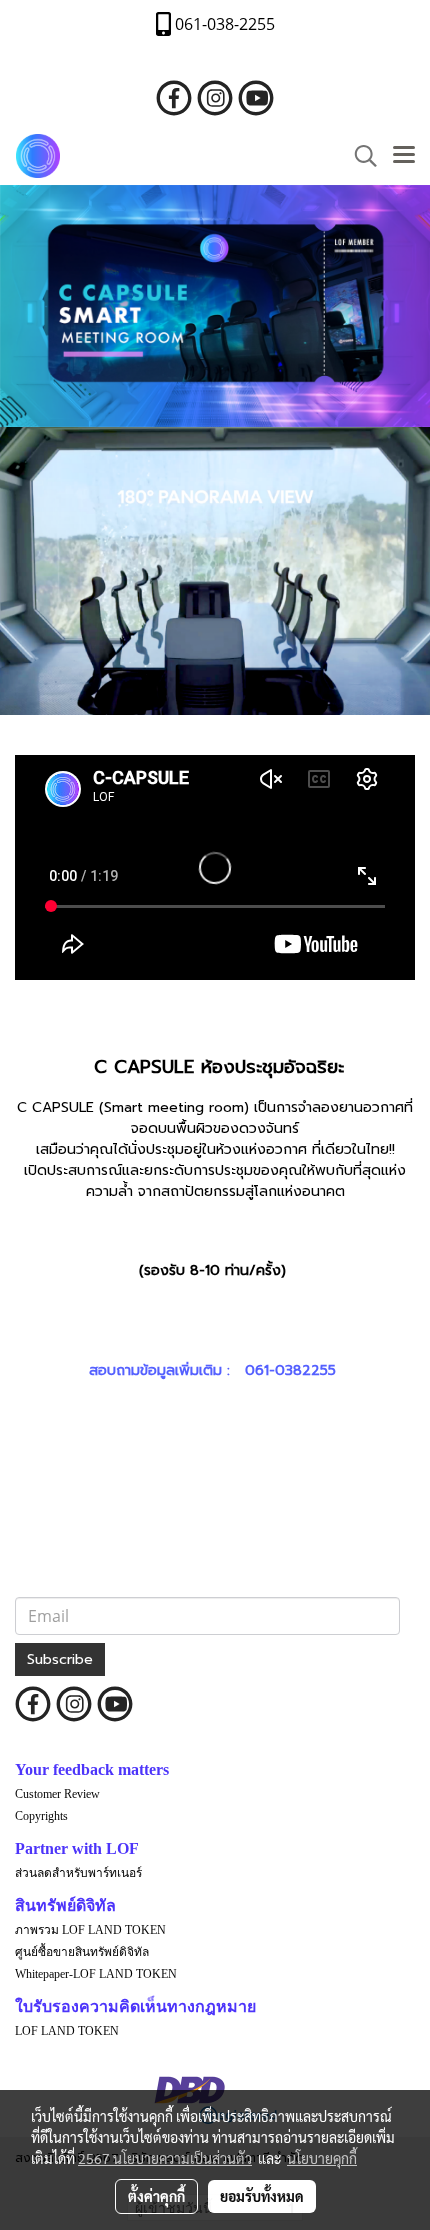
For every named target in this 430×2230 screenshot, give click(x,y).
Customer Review (57, 1794)
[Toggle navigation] (404, 156)
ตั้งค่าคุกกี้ (156, 2196)
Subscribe (60, 1659)
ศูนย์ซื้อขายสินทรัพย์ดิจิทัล (82, 1952)
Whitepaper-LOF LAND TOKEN (96, 1974)
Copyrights (41, 1816)
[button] (359, 156)
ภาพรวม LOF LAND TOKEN (90, 1930)
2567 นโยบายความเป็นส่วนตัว (165, 2158)
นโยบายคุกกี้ (322, 2158)
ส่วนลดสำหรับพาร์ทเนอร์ (78, 1873)
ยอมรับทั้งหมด (262, 2196)
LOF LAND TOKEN (67, 2031)
